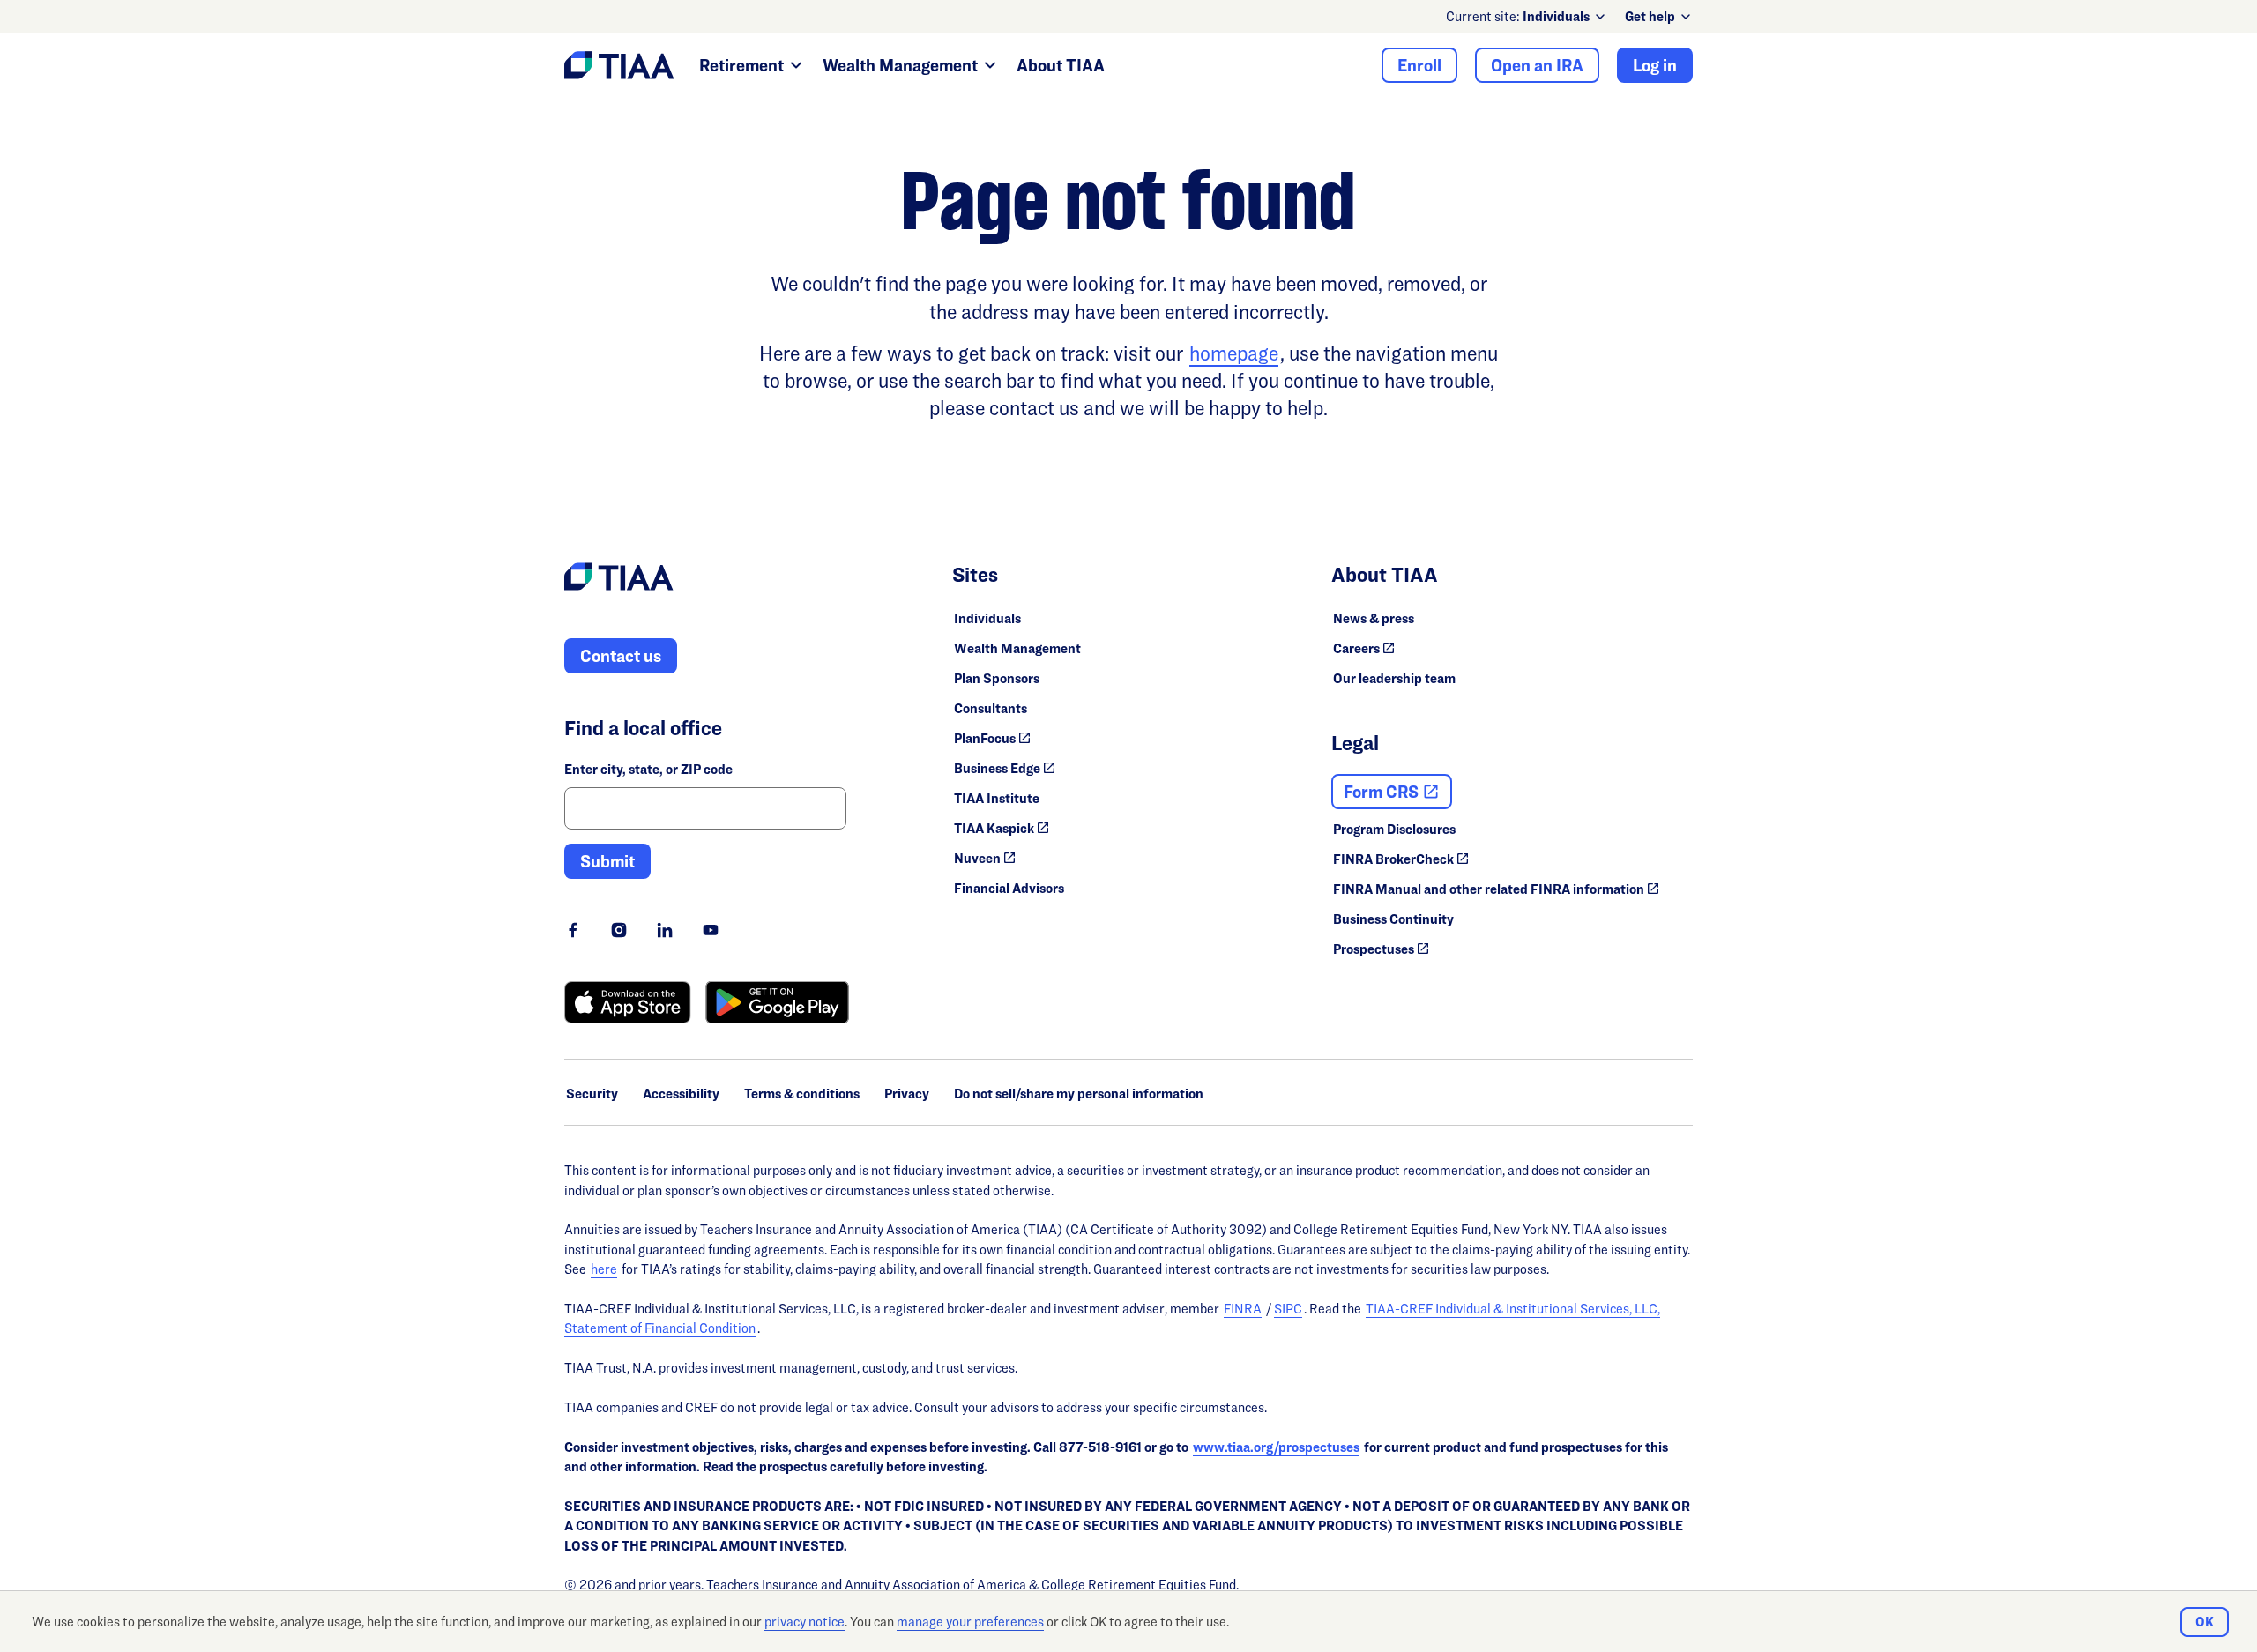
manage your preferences (970, 1622)
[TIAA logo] (619, 579)
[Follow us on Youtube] (711, 930)
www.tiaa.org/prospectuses (1276, 1447)
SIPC (1288, 1309)
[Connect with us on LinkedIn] (665, 930)
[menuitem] (1565, 17)
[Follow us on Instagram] (619, 930)
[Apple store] (628, 1002)
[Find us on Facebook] (573, 930)
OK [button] (2205, 1622)
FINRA (1243, 1309)
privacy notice (804, 1622)
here (604, 1269)
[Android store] (777, 1002)
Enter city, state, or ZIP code (648, 769)
